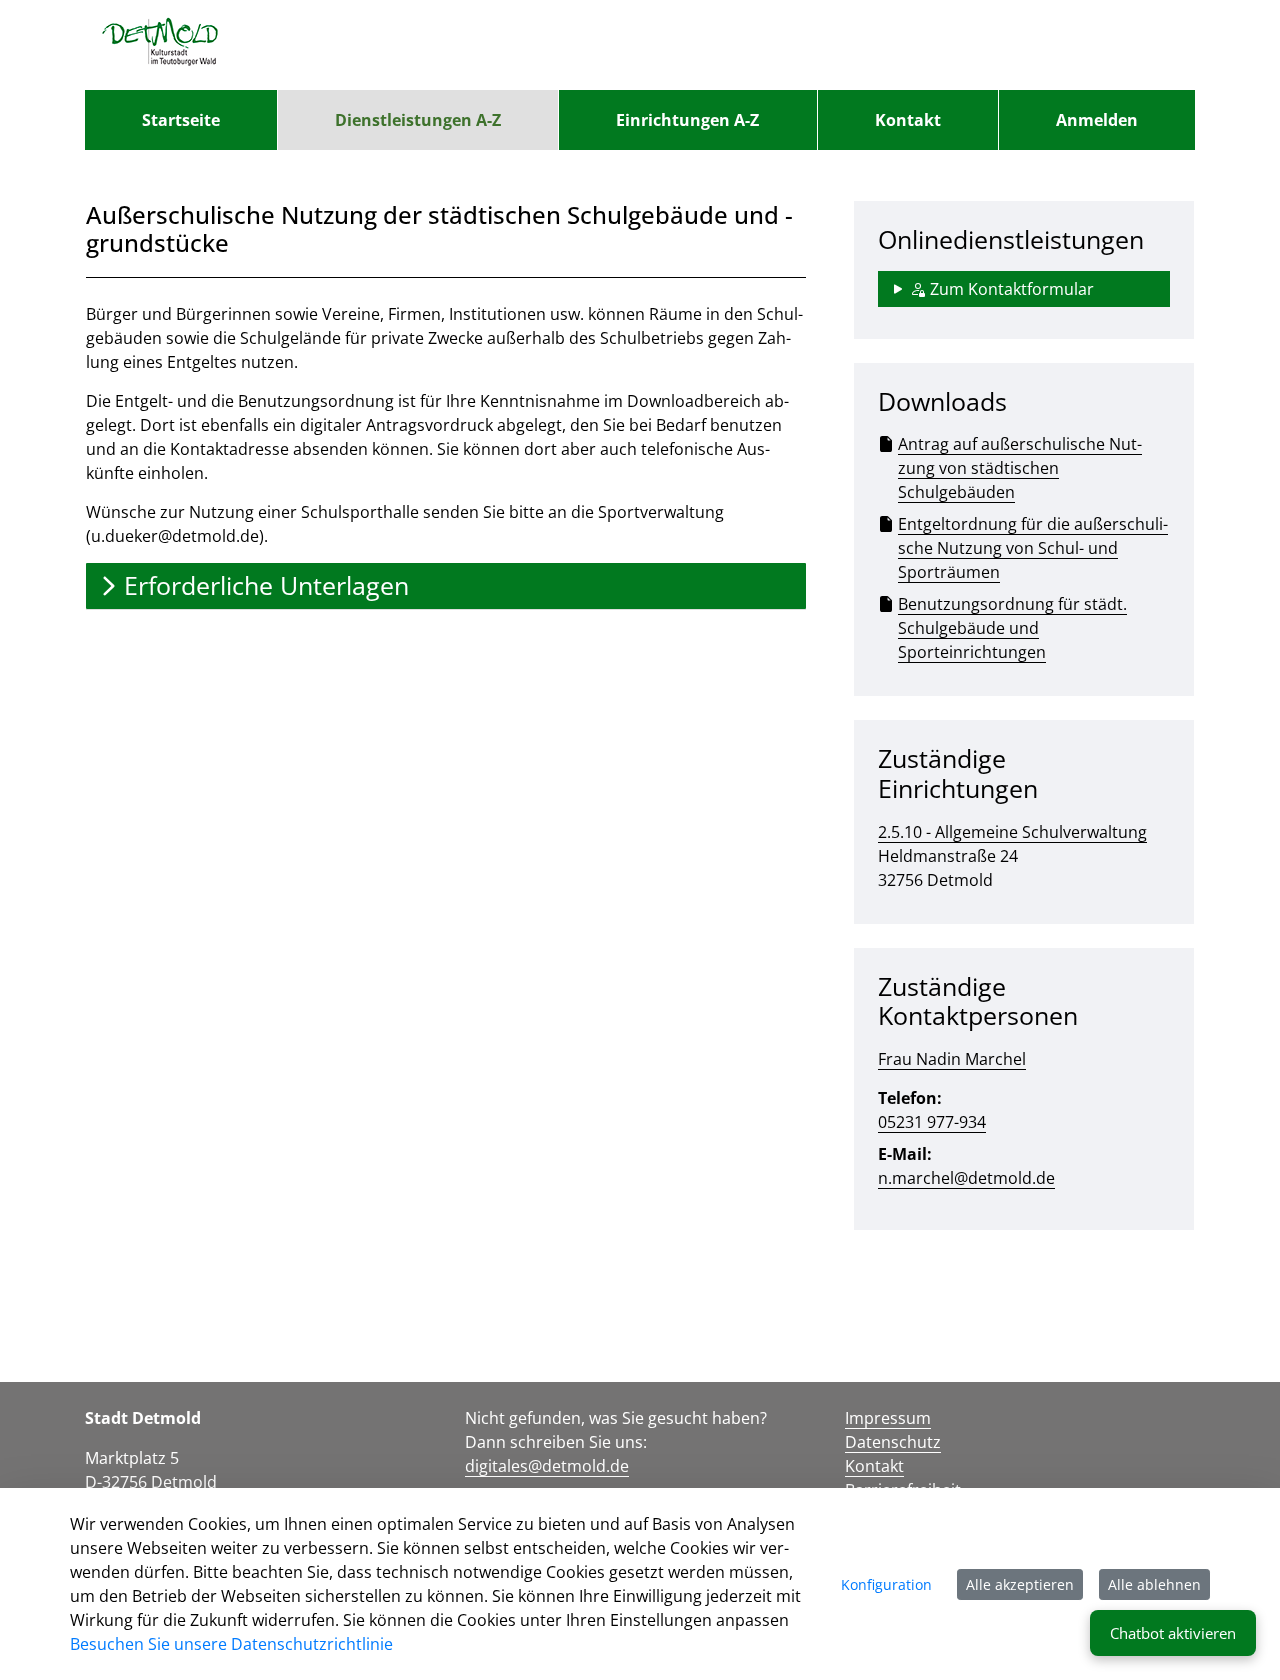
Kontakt (874, 1466)
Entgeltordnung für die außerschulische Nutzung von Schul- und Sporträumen (1033, 548)
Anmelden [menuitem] (1097, 120)
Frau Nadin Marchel (952, 1059)
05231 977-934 (932, 1122)
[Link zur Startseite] (160, 45)
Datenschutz (893, 1442)
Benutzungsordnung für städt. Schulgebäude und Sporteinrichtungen (1012, 628)
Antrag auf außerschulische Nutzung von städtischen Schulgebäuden (1020, 468)
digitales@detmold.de (547, 1466)
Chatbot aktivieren (1173, 1633)
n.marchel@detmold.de (966, 1178)
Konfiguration (886, 1584)
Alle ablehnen (1154, 1584)
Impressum (888, 1418)
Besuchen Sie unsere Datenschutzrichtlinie (231, 1644)
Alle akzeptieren (1020, 1584)
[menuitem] (181, 120)
